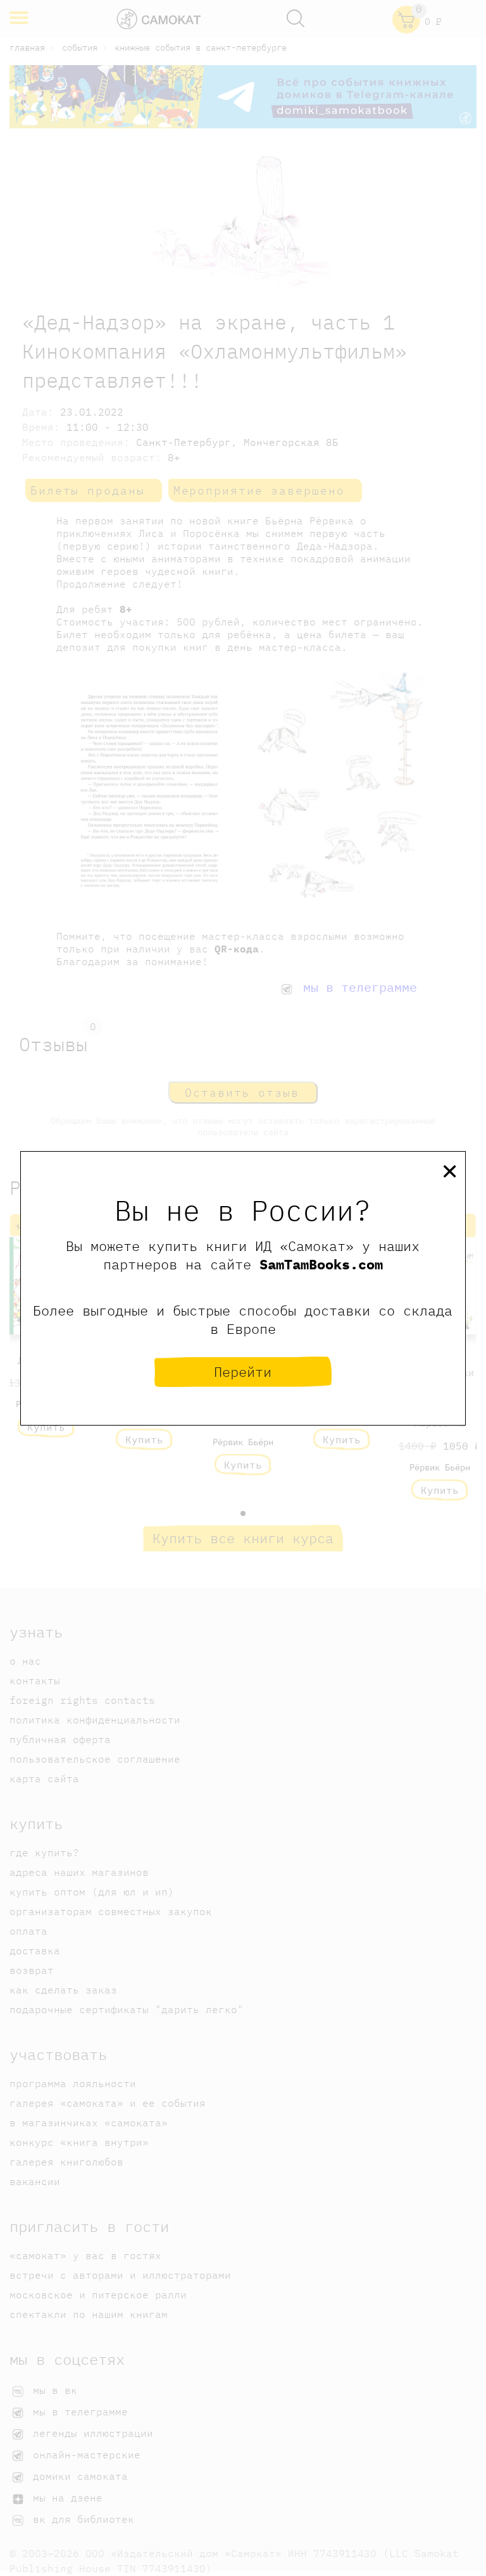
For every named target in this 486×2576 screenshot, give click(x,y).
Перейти (243, 1371)
